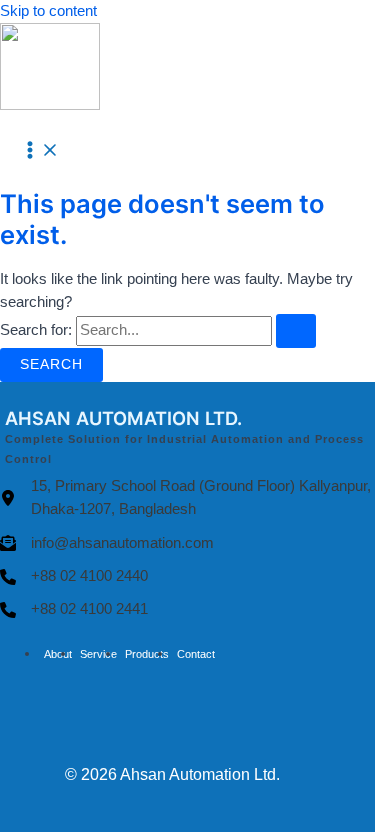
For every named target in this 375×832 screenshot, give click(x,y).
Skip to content (48, 11)
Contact (196, 654)
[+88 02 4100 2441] (74, 609)
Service (98, 654)
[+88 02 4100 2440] (74, 576)
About (58, 654)
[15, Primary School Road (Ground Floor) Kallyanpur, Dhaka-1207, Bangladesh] (187, 498)
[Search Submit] (296, 331)
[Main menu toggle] (40, 151)
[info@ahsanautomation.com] (107, 543)
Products (147, 654)
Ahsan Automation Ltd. (200, 774)
